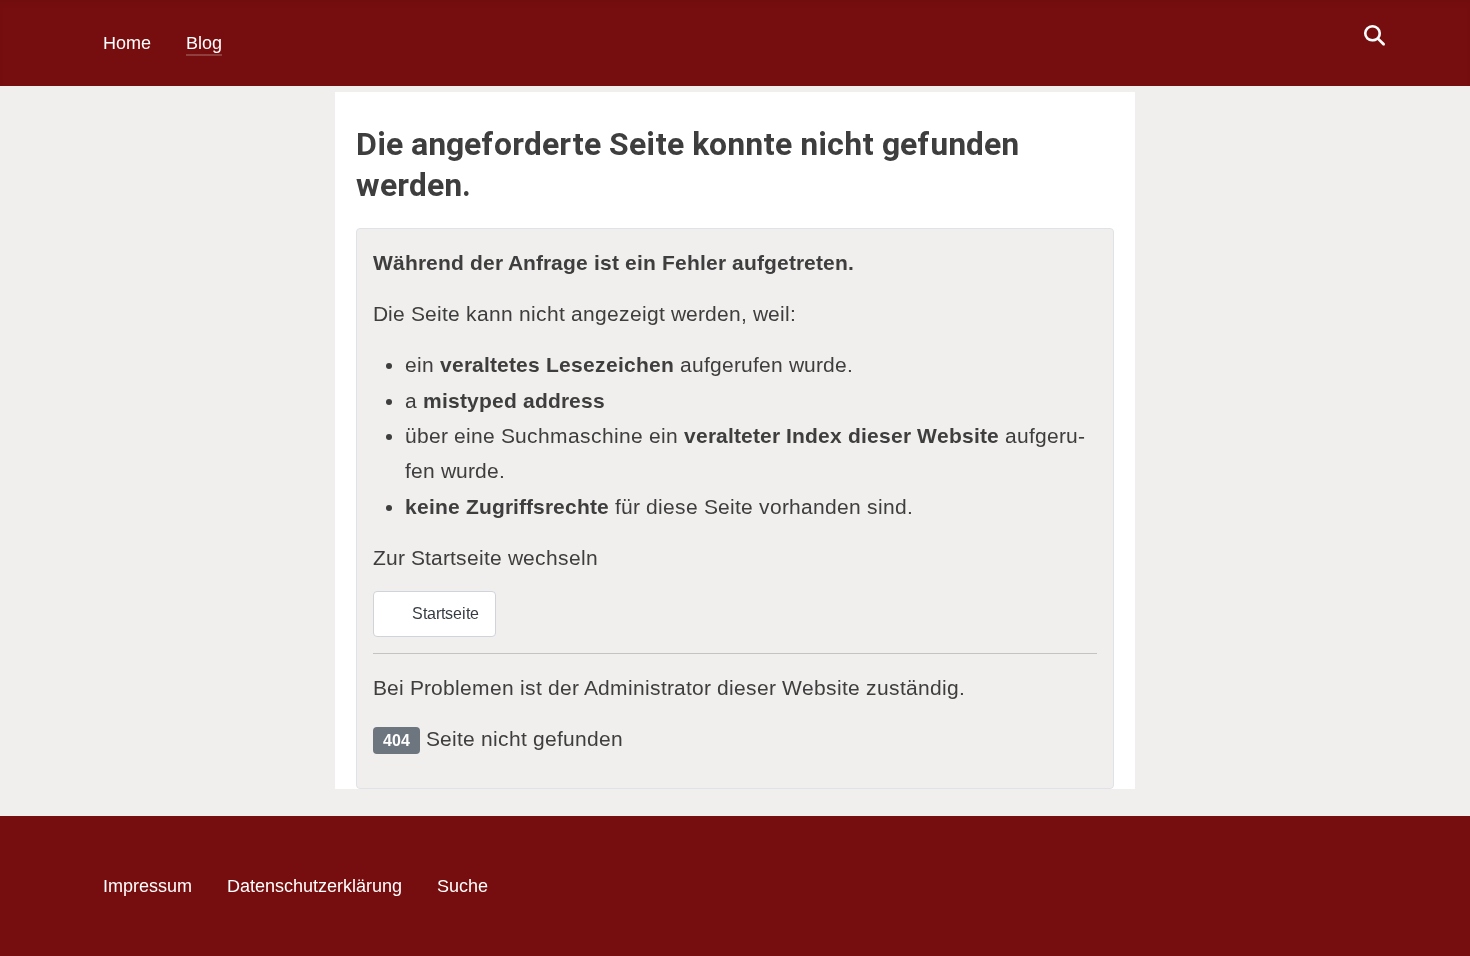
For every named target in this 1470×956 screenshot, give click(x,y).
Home (127, 43)
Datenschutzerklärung (314, 886)
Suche (462, 886)
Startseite (443, 613)
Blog (204, 43)
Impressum (147, 886)
